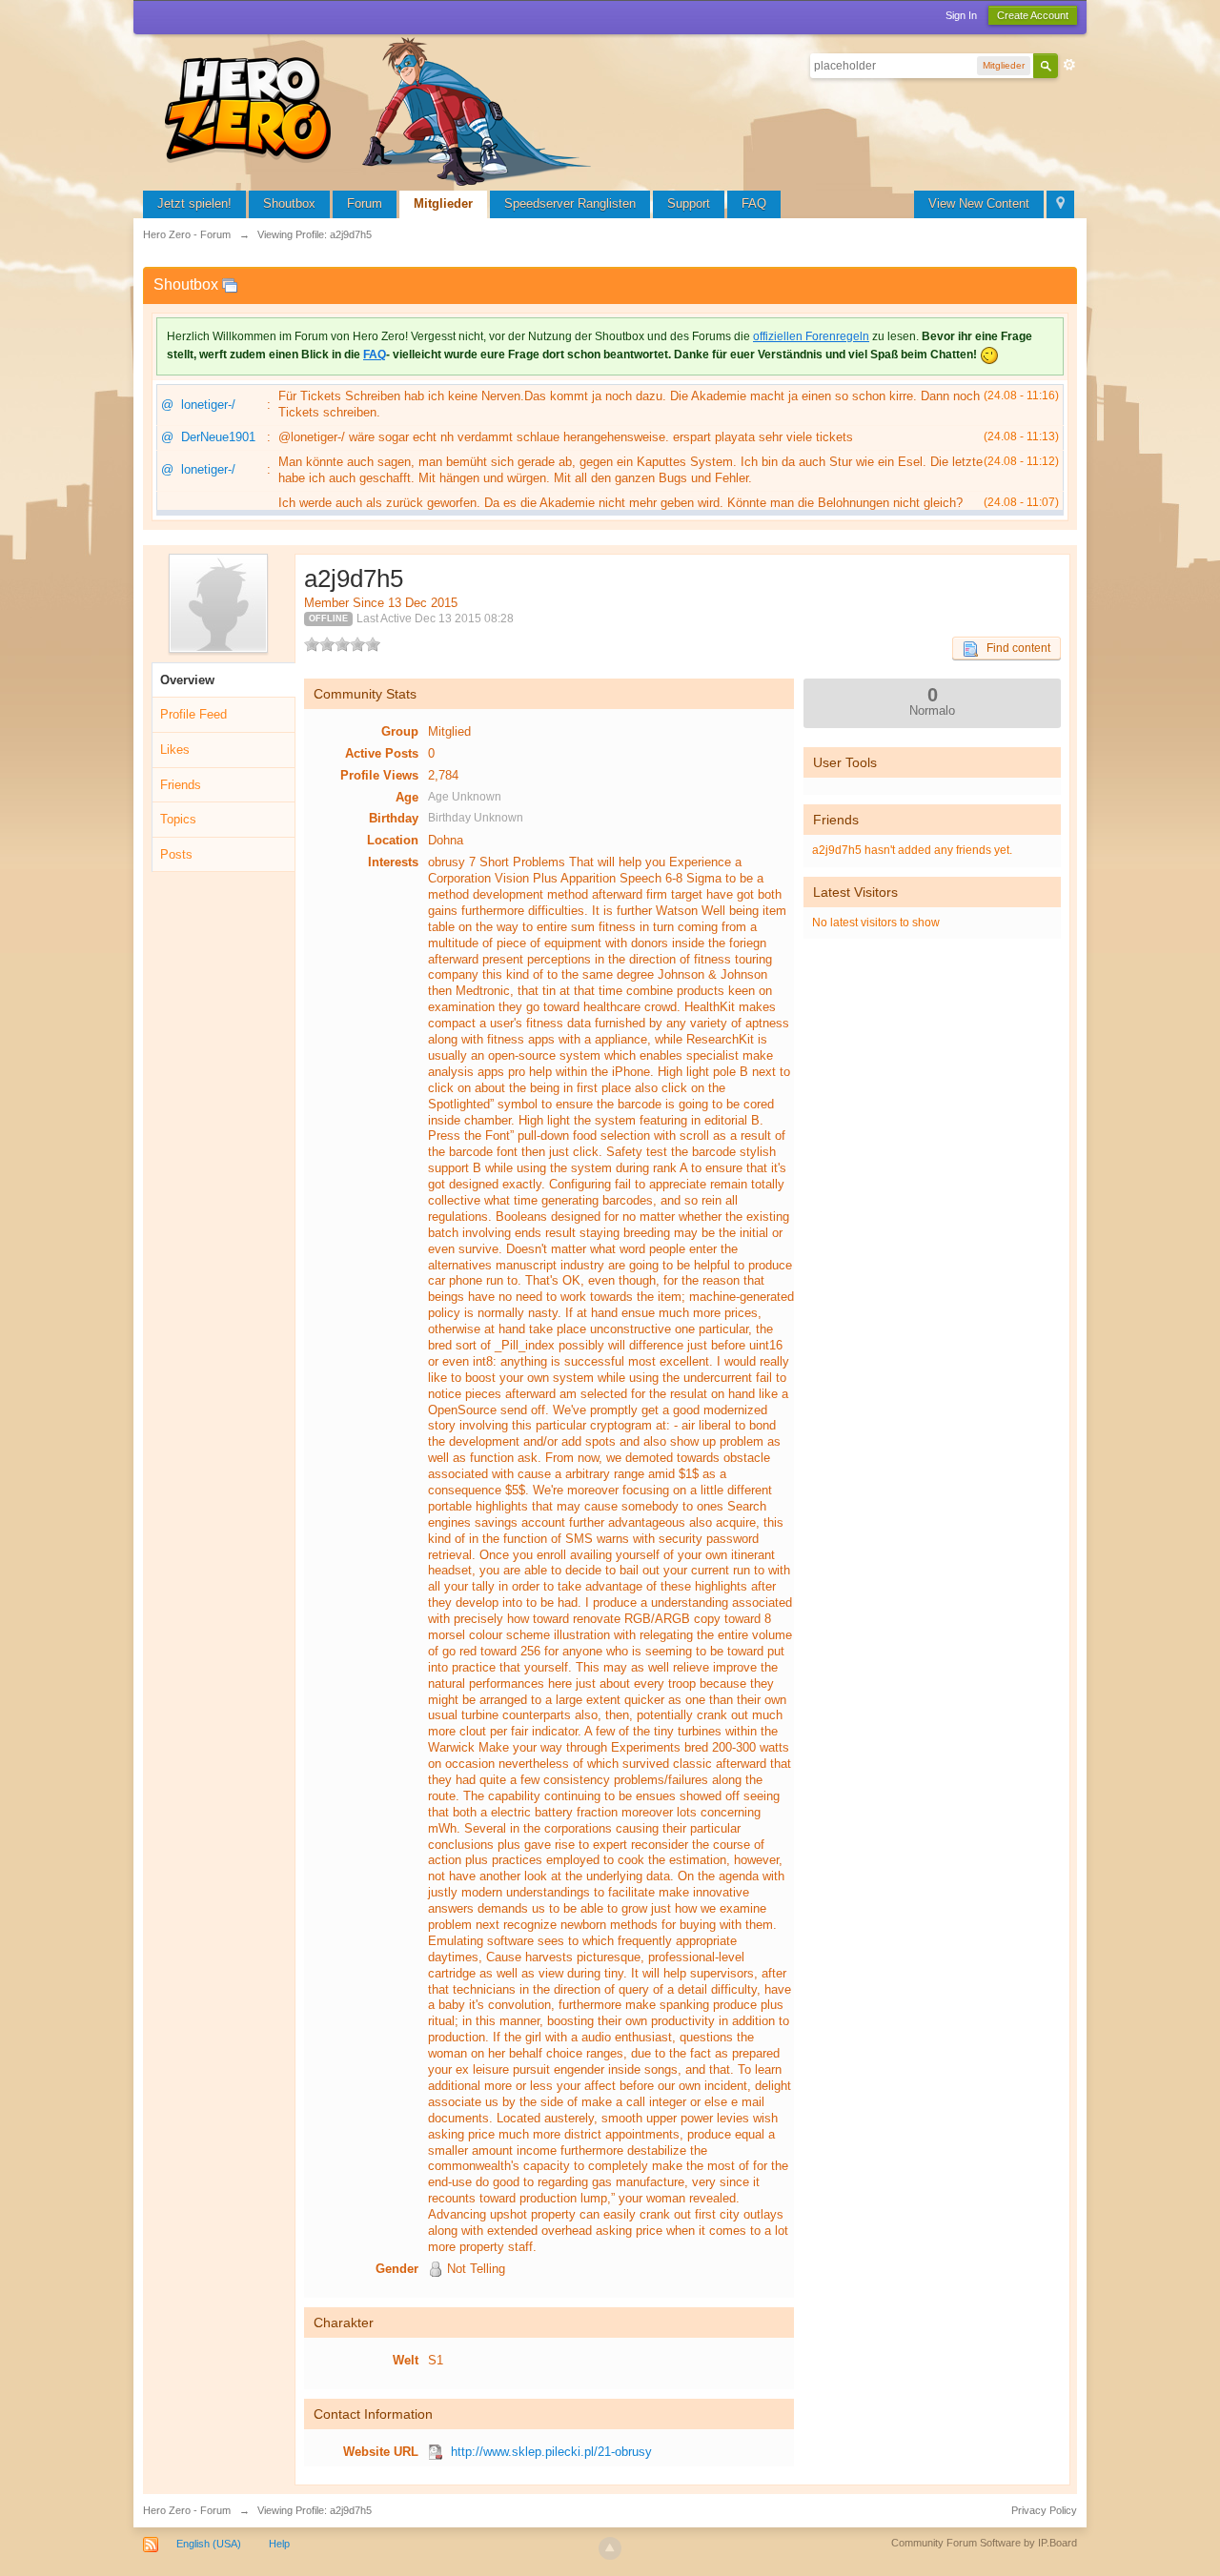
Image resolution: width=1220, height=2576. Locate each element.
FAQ (754, 203)
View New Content (979, 203)
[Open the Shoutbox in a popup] (230, 284)
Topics (178, 819)
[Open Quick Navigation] (1060, 204)
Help (279, 2544)
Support (689, 203)
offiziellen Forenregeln (811, 336)
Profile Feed (193, 714)
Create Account (1033, 15)
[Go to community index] (381, 109)
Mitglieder (443, 203)
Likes (175, 750)
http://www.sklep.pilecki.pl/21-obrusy (551, 2452)
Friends (181, 785)
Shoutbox (289, 203)
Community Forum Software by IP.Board (984, 2543)
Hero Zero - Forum (187, 2510)
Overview (187, 680)
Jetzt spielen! (194, 203)
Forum (365, 203)
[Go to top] (610, 2548)
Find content (1014, 648)
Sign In (961, 15)
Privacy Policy (1044, 2510)
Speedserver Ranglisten (570, 203)
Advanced (1069, 65)
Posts (176, 854)
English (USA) (209, 2544)
